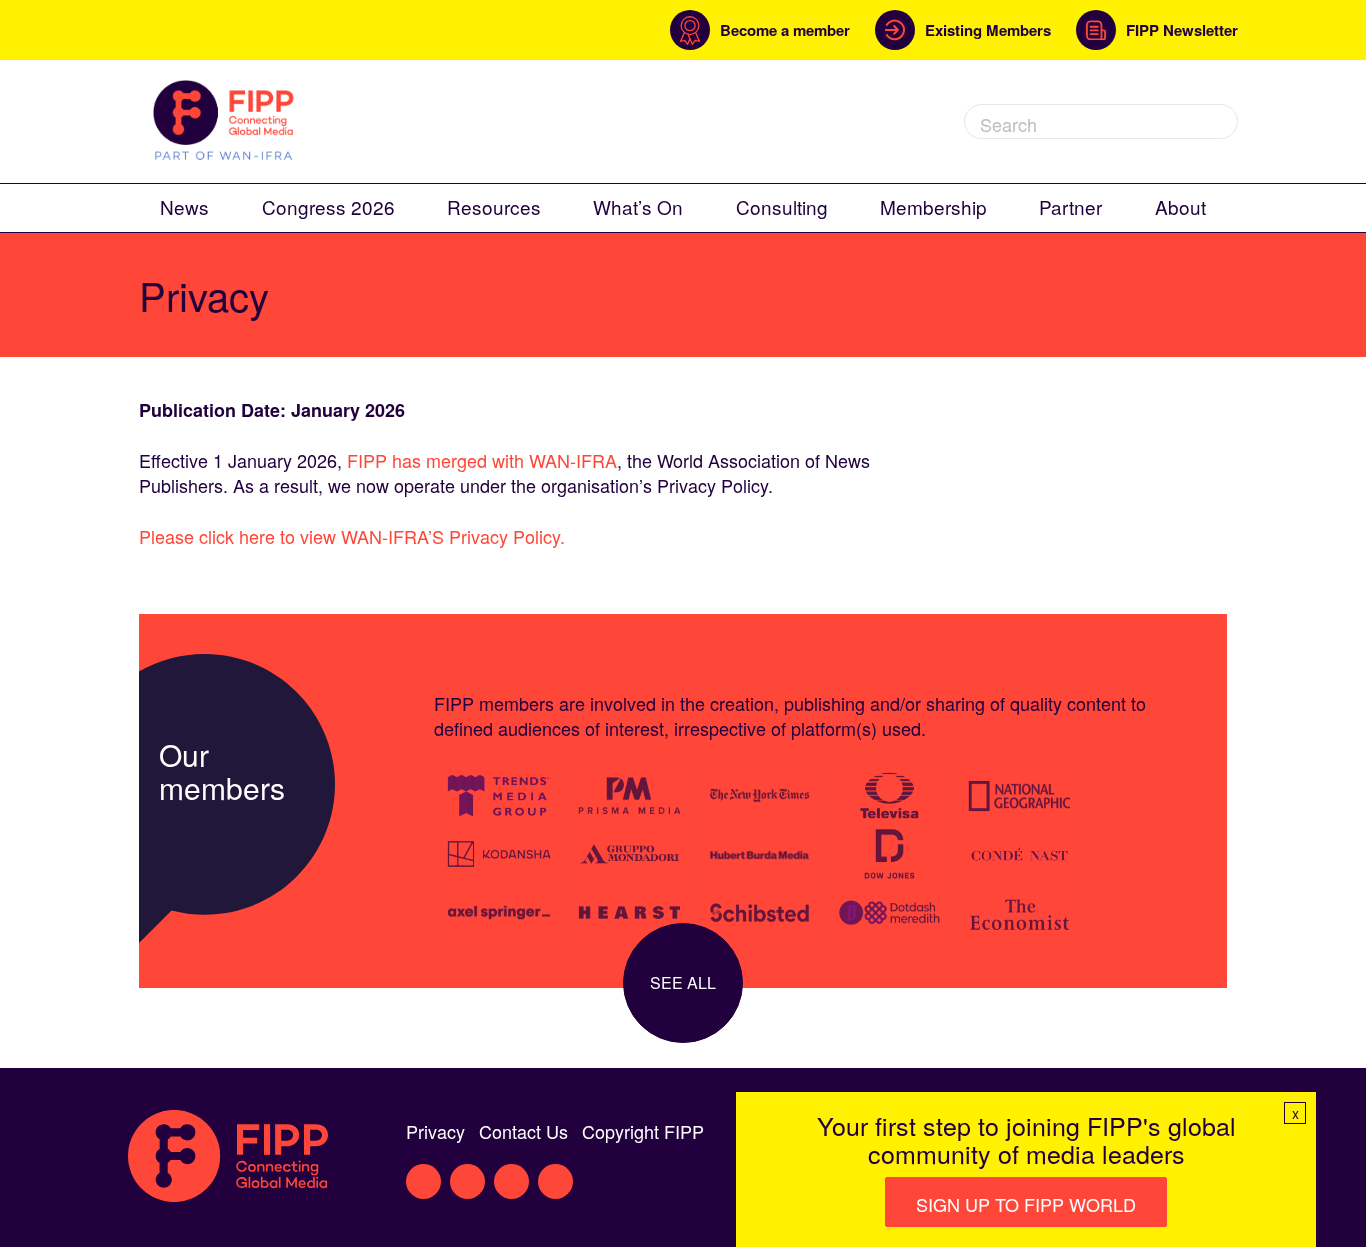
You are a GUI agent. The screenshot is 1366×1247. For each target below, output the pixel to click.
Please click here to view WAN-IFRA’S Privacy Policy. (352, 536)
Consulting (782, 206)
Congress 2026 (328, 206)
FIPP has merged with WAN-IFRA (482, 460)
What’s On (638, 206)
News (184, 206)
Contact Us (523, 1131)
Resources (494, 206)
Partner (1070, 206)
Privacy (435, 1131)
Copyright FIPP (643, 1131)
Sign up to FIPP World (1026, 1204)
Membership (933, 206)
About (1180, 206)
